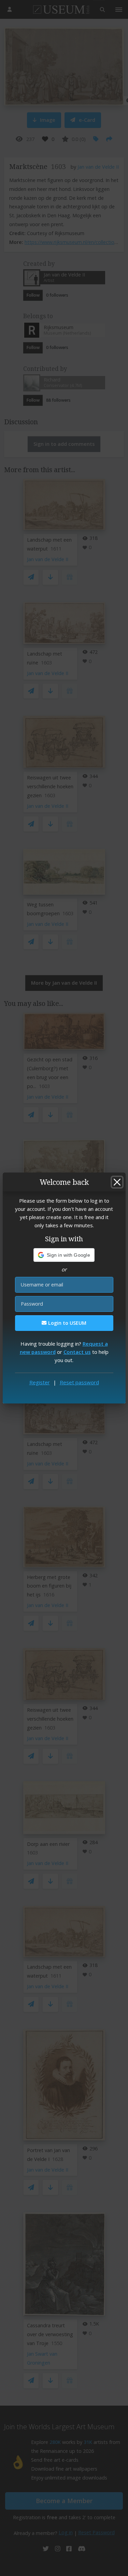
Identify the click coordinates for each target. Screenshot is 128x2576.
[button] (64, 1255)
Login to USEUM (67, 1323)
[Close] (117, 1182)
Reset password (79, 1382)
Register (40, 1382)
